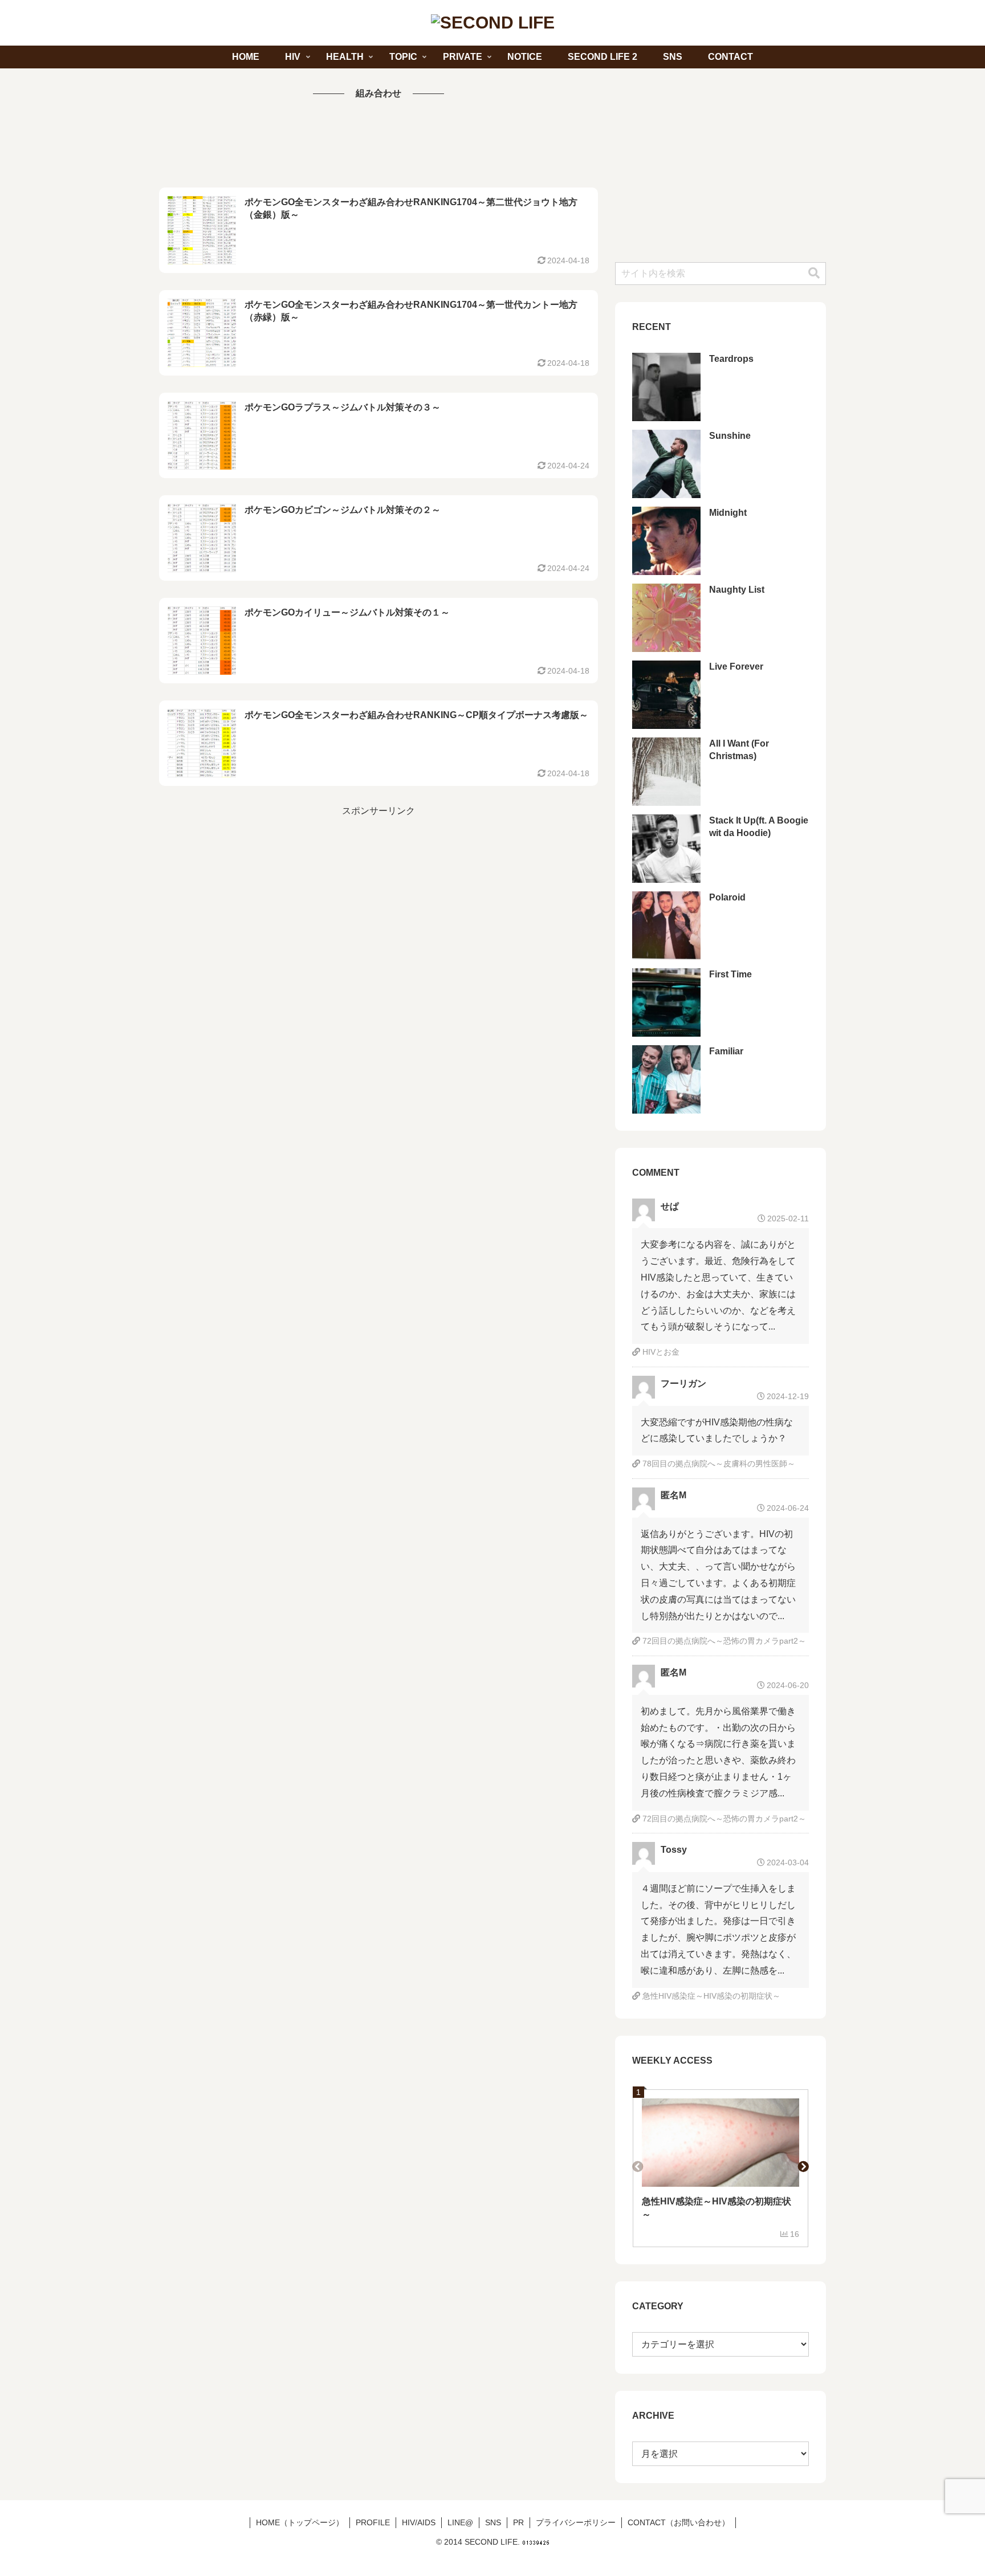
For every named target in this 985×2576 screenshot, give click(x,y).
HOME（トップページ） (300, 2522)
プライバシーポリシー (576, 2522)
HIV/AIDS (419, 2522)
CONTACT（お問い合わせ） (679, 2522)
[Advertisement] (378, 145)
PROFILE (373, 2522)
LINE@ (460, 2522)
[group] (721, 2168)
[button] (814, 273)
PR (518, 2522)
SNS (493, 2522)
